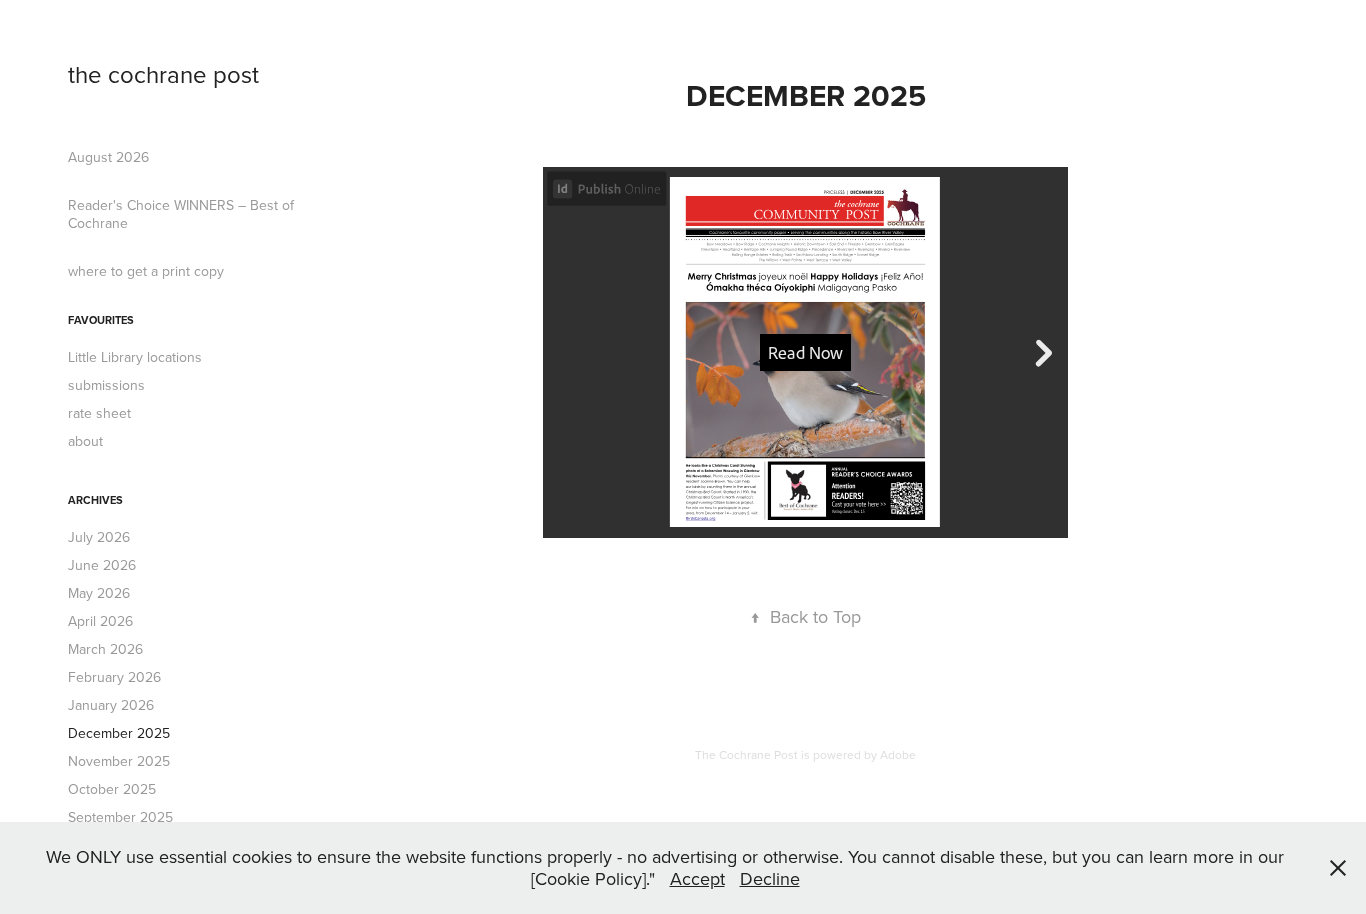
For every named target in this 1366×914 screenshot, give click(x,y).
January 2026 (111, 705)
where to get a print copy (146, 271)
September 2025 (120, 817)
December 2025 (119, 733)
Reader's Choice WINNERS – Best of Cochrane (181, 214)
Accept (697, 878)
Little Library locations (135, 357)
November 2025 (119, 761)
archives (95, 500)
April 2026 (100, 621)
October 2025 (112, 789)
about (85, 441)
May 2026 (99, 593)
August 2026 (108, 157)
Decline (770, 878)
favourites (101, 320)
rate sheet (99, 413)
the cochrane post (163, 74)
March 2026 (105, 649)
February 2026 (114, 677)
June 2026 (102, 565)
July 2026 (99, 537)
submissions (106, 385)
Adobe (898, 754)
